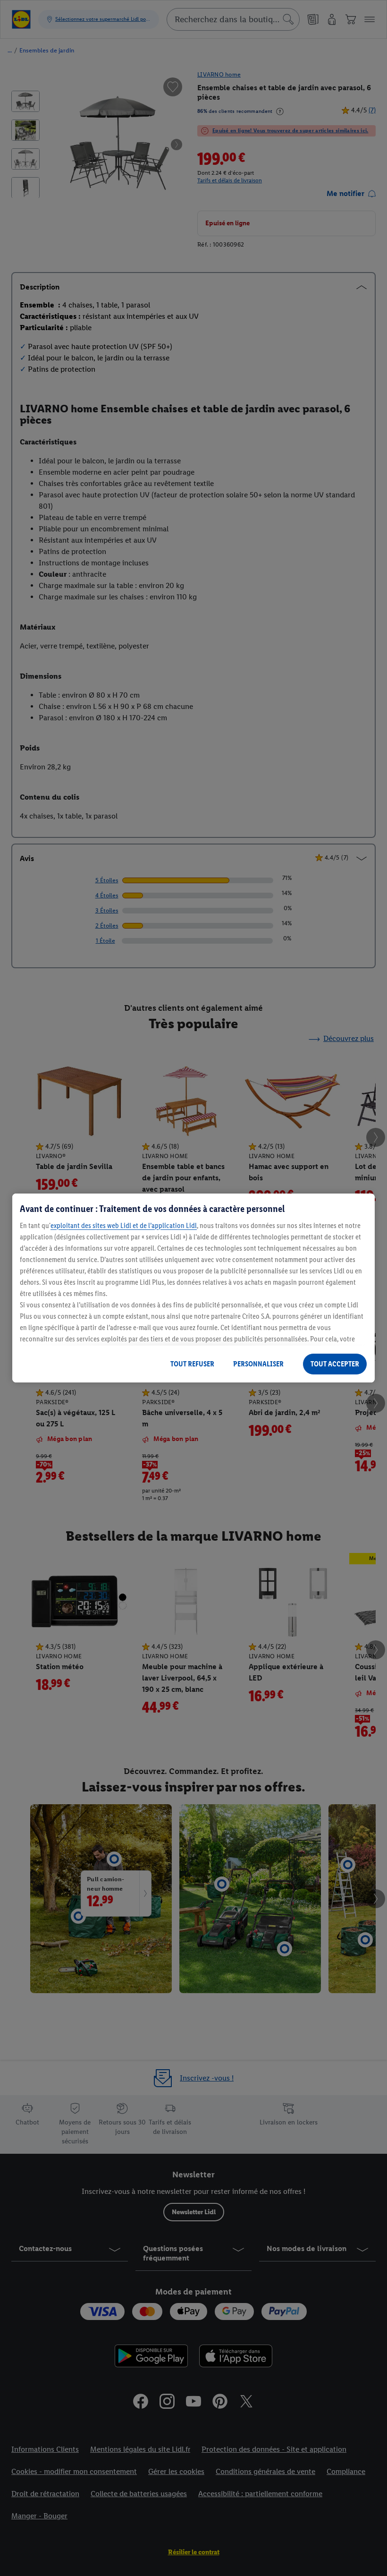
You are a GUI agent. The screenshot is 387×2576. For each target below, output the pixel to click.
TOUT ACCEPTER (335, 1364)
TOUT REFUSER (192, 1364)
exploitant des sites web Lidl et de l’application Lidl (124, 1225)
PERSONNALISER (258, 1364)
